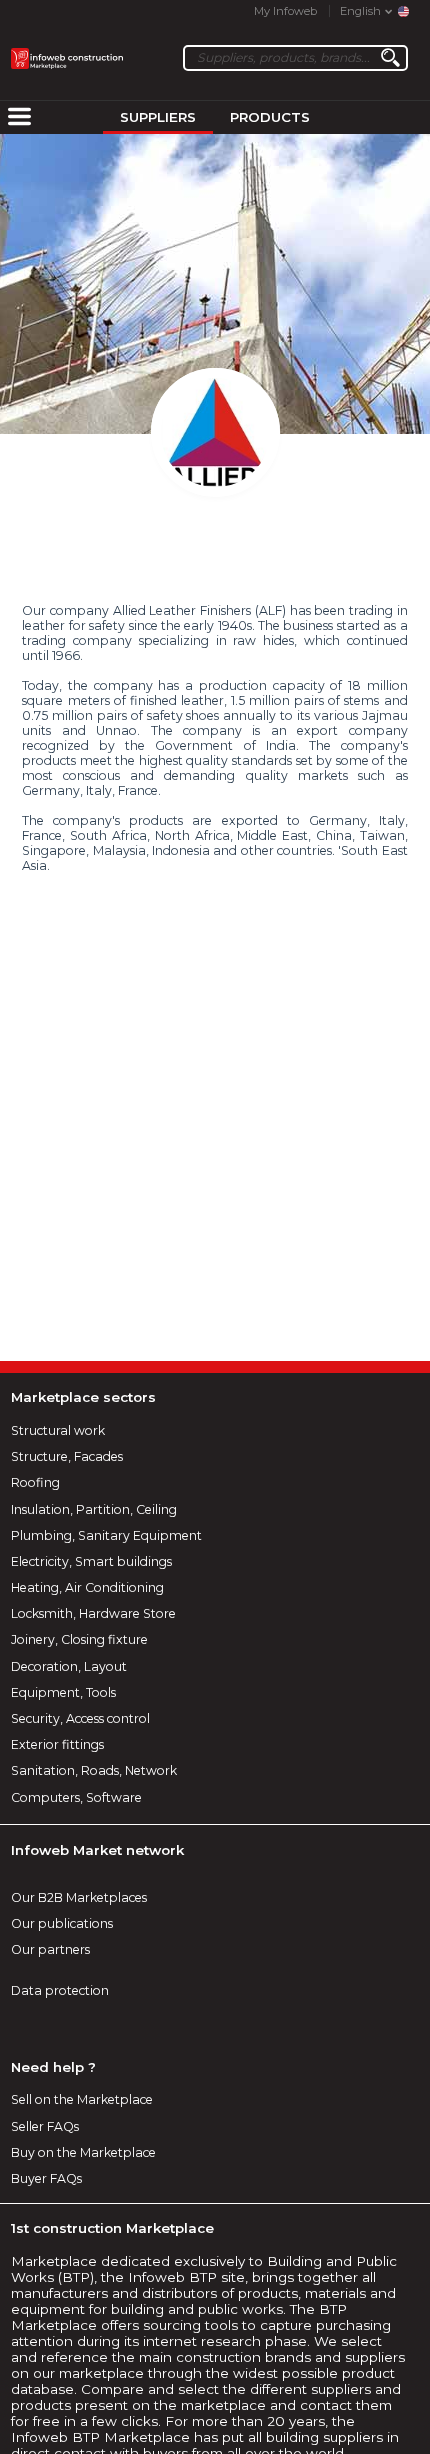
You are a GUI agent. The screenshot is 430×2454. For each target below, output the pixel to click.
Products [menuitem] (270, 117)
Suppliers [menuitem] (158, 117)
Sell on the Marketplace (82, 2099)
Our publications (62, 1923)
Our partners (50, 1949)
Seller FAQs (45, 2126)
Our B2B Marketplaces (79, 1897)
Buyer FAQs (46, 2178)
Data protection (60, 1990)
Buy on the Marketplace (83, 2152)
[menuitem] (19, 118)
